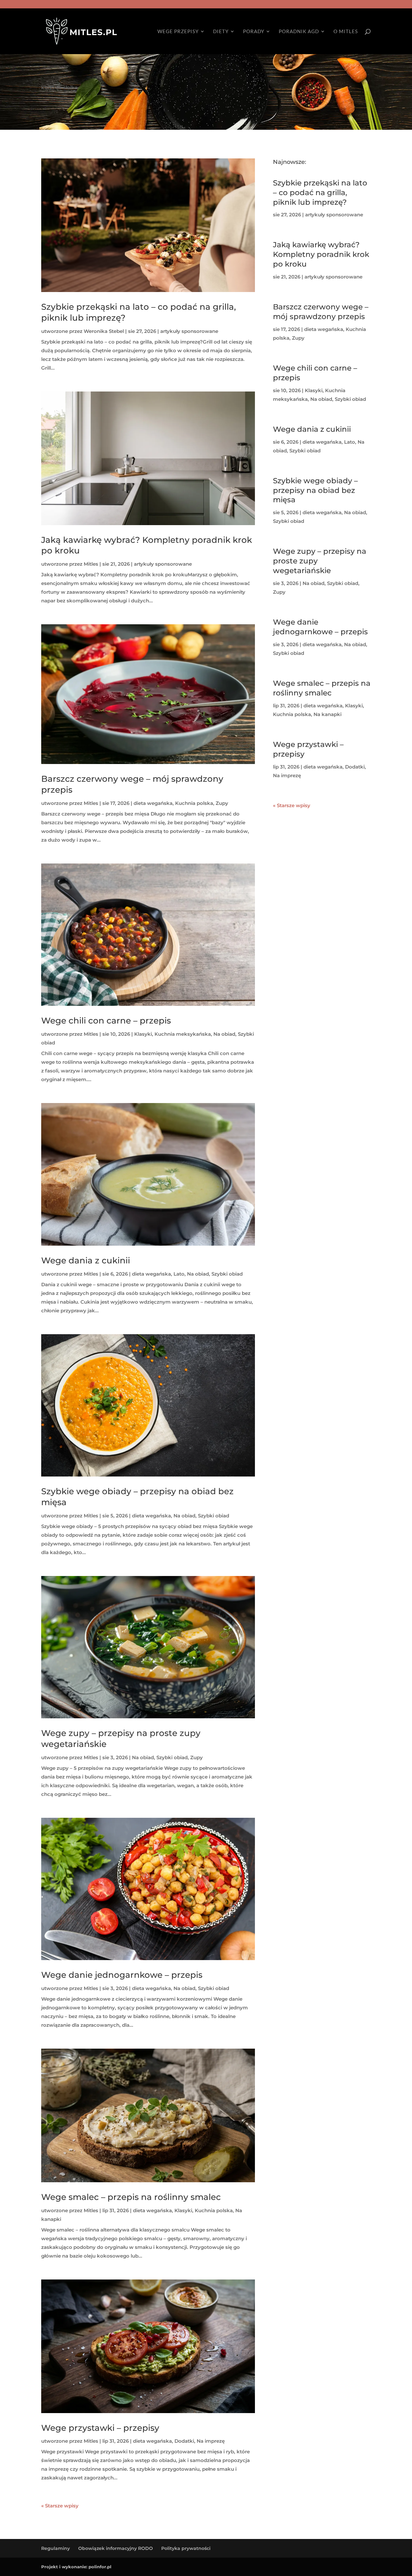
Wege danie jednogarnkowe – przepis (122, 1975)
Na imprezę (211, 2441)
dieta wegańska (153, 803)
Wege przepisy (178, 32)
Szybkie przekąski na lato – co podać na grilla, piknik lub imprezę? (320, 193)
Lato (179, 1274)
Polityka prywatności (186, 2548)
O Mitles (346, 32)
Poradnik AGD (299, 32)
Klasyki (143, 1034)
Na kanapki (328, 714)
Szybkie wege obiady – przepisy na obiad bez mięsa (315, 490)
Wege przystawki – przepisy (100, 2428)
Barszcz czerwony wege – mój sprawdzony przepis (321, 312)
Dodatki (184, 2441)
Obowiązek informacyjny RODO (116, 2548)
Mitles (91, 564)
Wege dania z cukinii (86, 1260)
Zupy (222, 803)
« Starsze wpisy (60, 2506)
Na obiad (224, 1034)
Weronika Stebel (104, 331)
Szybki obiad (227, 1274)
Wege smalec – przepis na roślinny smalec (131, 2197)
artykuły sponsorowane (189, 331)
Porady (254, 32)
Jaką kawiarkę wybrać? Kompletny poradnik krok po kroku (321, 254)
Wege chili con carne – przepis (106, 1021)
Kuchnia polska (194, 803)
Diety (221, 32)
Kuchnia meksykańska (183, 1034)
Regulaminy (56, 2548)
